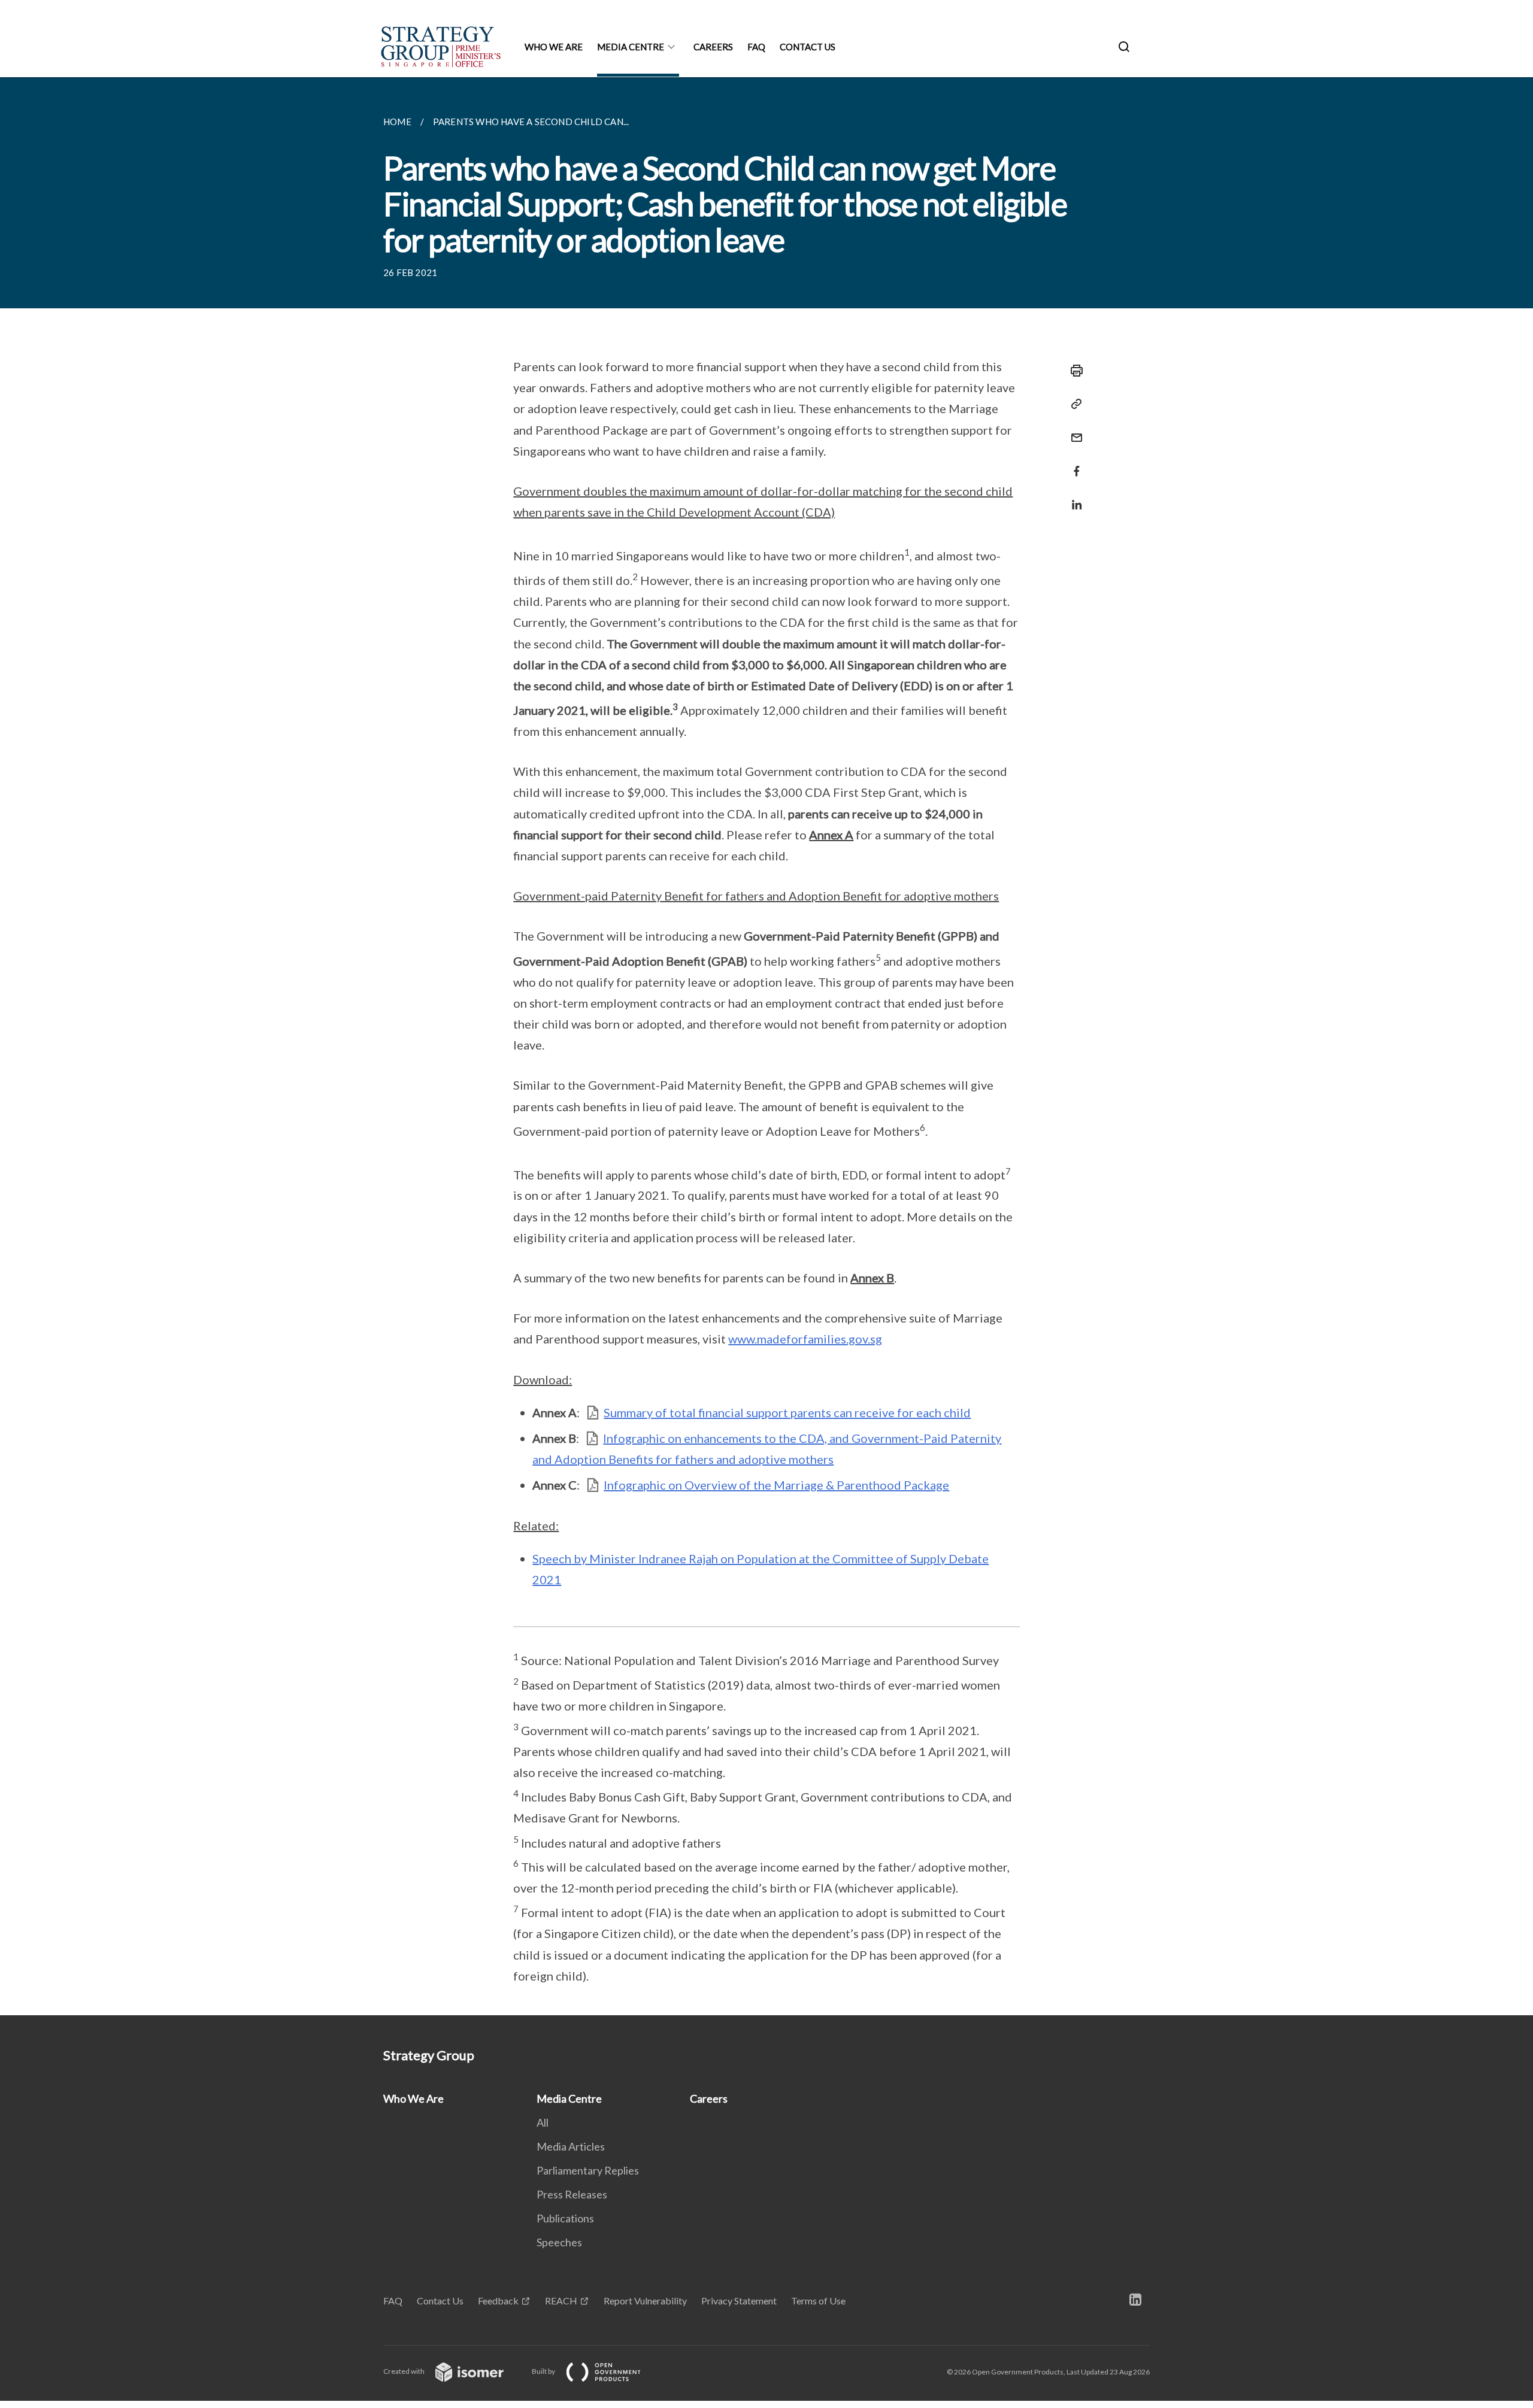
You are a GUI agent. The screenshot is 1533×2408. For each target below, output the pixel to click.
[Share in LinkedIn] (1073, 497)
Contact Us (808, 47)
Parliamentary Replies (588, 2170)
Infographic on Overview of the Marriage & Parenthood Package (776, 1485)
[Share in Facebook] (1073, 464)
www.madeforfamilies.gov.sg (805, 1339)
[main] (766, 1046)
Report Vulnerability (645, 2301)
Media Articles (571, 2146)
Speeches (559, 2242)
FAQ (756, 47)
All (543, 2122)
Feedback (498, 2301)
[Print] (1073, 371)
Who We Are (554, 47)
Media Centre (631, 47)
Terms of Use (818, 2301)
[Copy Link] (1073, 404)
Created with (405, 2371)
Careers (713, 47)
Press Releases (572, 2194)
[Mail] (1073, 430)
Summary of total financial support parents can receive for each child (787, 1412)
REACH (561, 2301)
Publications (565, 2218)
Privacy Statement (739, 2301)
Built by (544, 2371)
